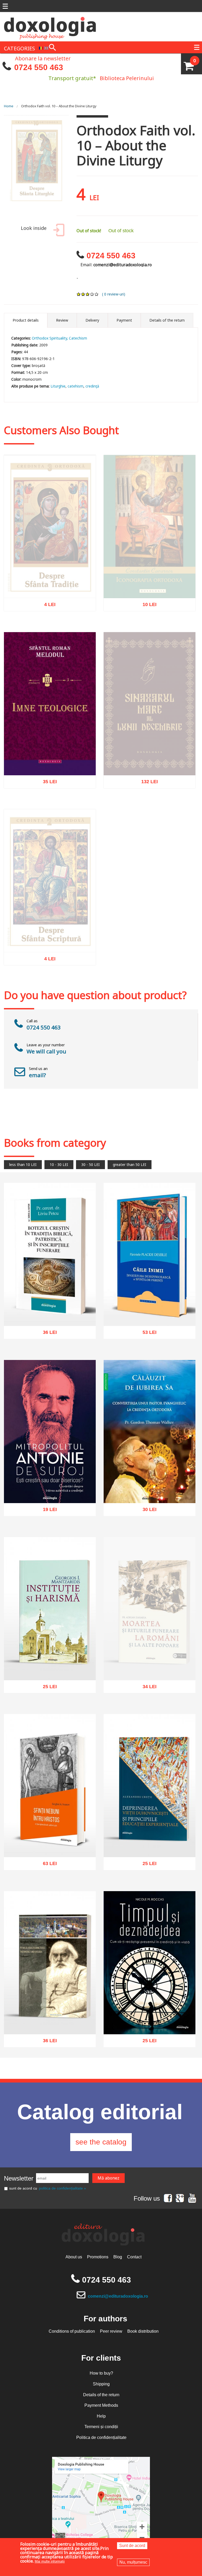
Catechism (78, 338)
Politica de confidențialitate (101, 2437)
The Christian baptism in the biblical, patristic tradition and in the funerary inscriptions (50, 1307)
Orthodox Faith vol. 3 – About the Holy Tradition (50, 597)
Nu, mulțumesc (133, 2562)
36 (47, 1330)
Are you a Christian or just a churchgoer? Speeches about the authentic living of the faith (50, 1484)
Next (59, 167)
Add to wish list (58, 803)
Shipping (101, 2384)
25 (47, 1684)
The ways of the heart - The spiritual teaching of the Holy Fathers (150, 1310)
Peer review (111, 2331)
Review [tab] (62, 320)
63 (47, 1861)
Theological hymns (50, 762)
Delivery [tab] (92, 320)
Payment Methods (101, 2405)
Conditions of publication (72, 2331)
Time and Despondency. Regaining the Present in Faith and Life (150, 2018)
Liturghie (58, 386)
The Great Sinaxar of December (150, 777)
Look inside (34, 228)
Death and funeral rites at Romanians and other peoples (150, 1679)
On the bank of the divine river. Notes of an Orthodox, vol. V (50, 2018)
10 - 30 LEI (59, 1164)
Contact (134, 2257)
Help (101, 2416)
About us (74, 2257)
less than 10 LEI (23, 1164)
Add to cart (39, 803)
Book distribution (143, 2331)
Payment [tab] (124, 320)
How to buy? (101, 2373)
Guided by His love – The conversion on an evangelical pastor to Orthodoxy (150, 1487)
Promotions (98, 2257)
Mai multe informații (50, 2561)
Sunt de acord (132, 2546)
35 (47, 779)
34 (147, 1699)
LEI (53, 618)
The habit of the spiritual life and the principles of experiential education (150, 1841)
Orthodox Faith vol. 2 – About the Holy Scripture (50, 951)
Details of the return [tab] (167, 320)
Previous (13, 167)
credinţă (92, 386)
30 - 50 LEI (90, 1164)
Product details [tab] (26, 320)
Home (9, 106)
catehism (75, 386)
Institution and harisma (50, 1667)
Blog (118, 2257)
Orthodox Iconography (150, 600)
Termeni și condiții (101, 2427)
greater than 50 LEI (130, 1164)
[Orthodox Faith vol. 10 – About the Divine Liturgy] (36, 167)
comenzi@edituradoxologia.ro (118, 2296)
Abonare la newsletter (43, 58)
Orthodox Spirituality (49, 338)
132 (147, 794)
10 (147, 617)
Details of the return (101, 2395)
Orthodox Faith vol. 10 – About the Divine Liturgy (59, 106)
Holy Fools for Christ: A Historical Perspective (50, 1841)
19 (47, 1507)
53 (147, 1330)
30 (147, 1507)
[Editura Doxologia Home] (50, 26)
